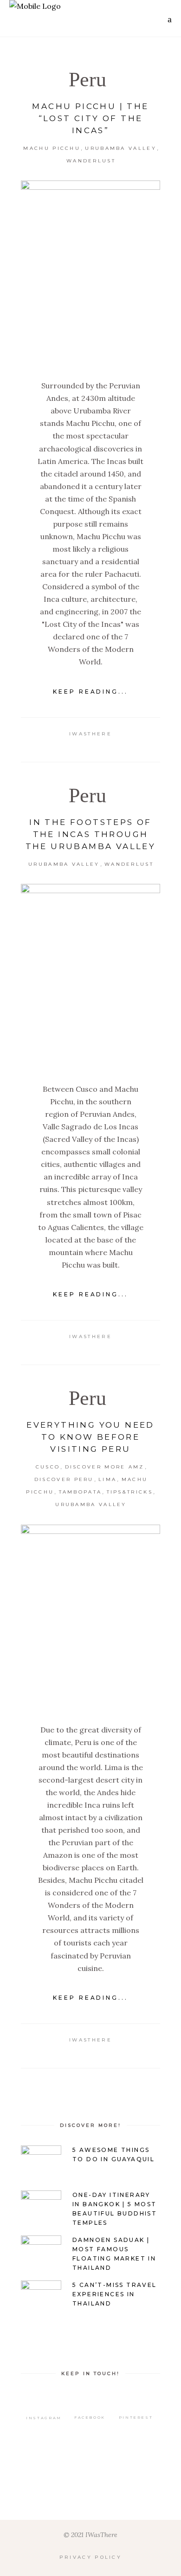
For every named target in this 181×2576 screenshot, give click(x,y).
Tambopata (81, 1492)
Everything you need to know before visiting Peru (90, 1437)
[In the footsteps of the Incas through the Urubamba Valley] (90, 977)
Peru (87, 80)
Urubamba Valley (121, 148)
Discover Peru (64, 1479)
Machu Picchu (52, 148)
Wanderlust (91, 161)
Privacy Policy (90, 2557)
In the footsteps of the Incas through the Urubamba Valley (91, 834)
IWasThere (90, 734)
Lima (107, 1479)
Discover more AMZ (105, 1467)
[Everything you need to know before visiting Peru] (90, 1617)
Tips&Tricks (130, 1492)
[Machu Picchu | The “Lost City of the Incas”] (90, 273)
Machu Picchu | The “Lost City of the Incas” (90, 118)
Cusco (48, 1467)
